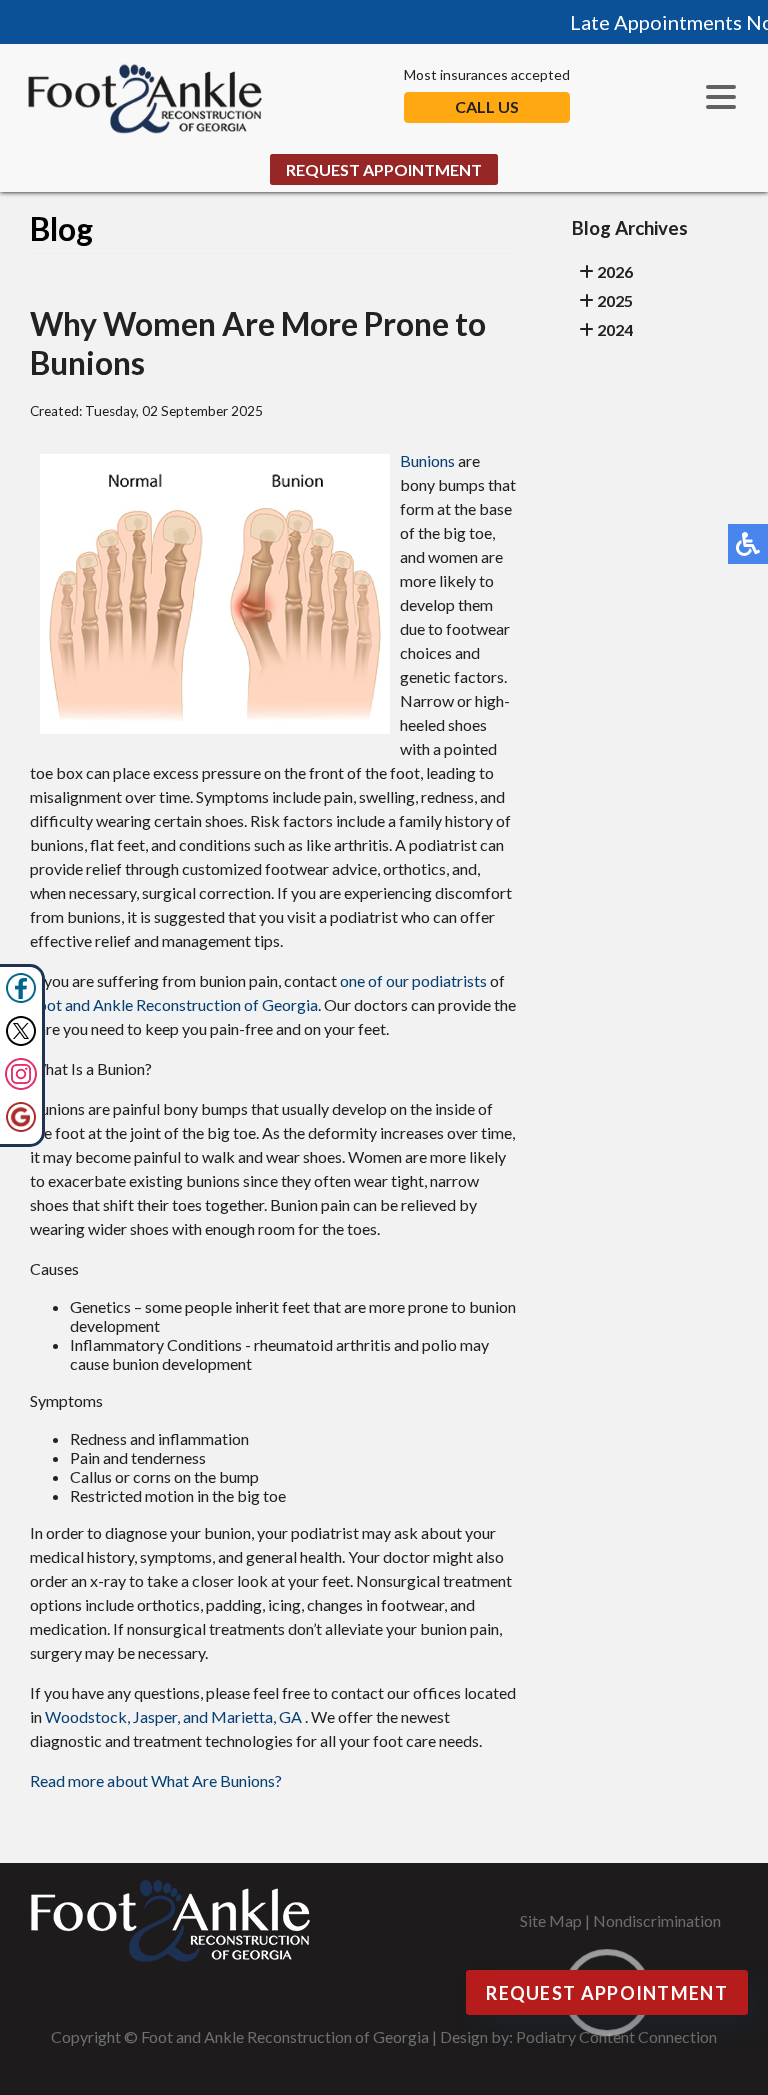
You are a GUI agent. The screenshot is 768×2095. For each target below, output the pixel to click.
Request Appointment (384, 169)
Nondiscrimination (657, 1920)
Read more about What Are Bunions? (156, 1780)
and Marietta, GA (242, 1716)
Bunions (429, 460)
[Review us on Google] (21, 1126)
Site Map (551, 1920)
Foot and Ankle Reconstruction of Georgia (174, 1004)
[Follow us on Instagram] (21, 1083)
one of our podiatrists (413, 980)
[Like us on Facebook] (21, 997)
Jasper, (156, 1716)
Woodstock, (87, 1716)
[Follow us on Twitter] (21, 1040)
